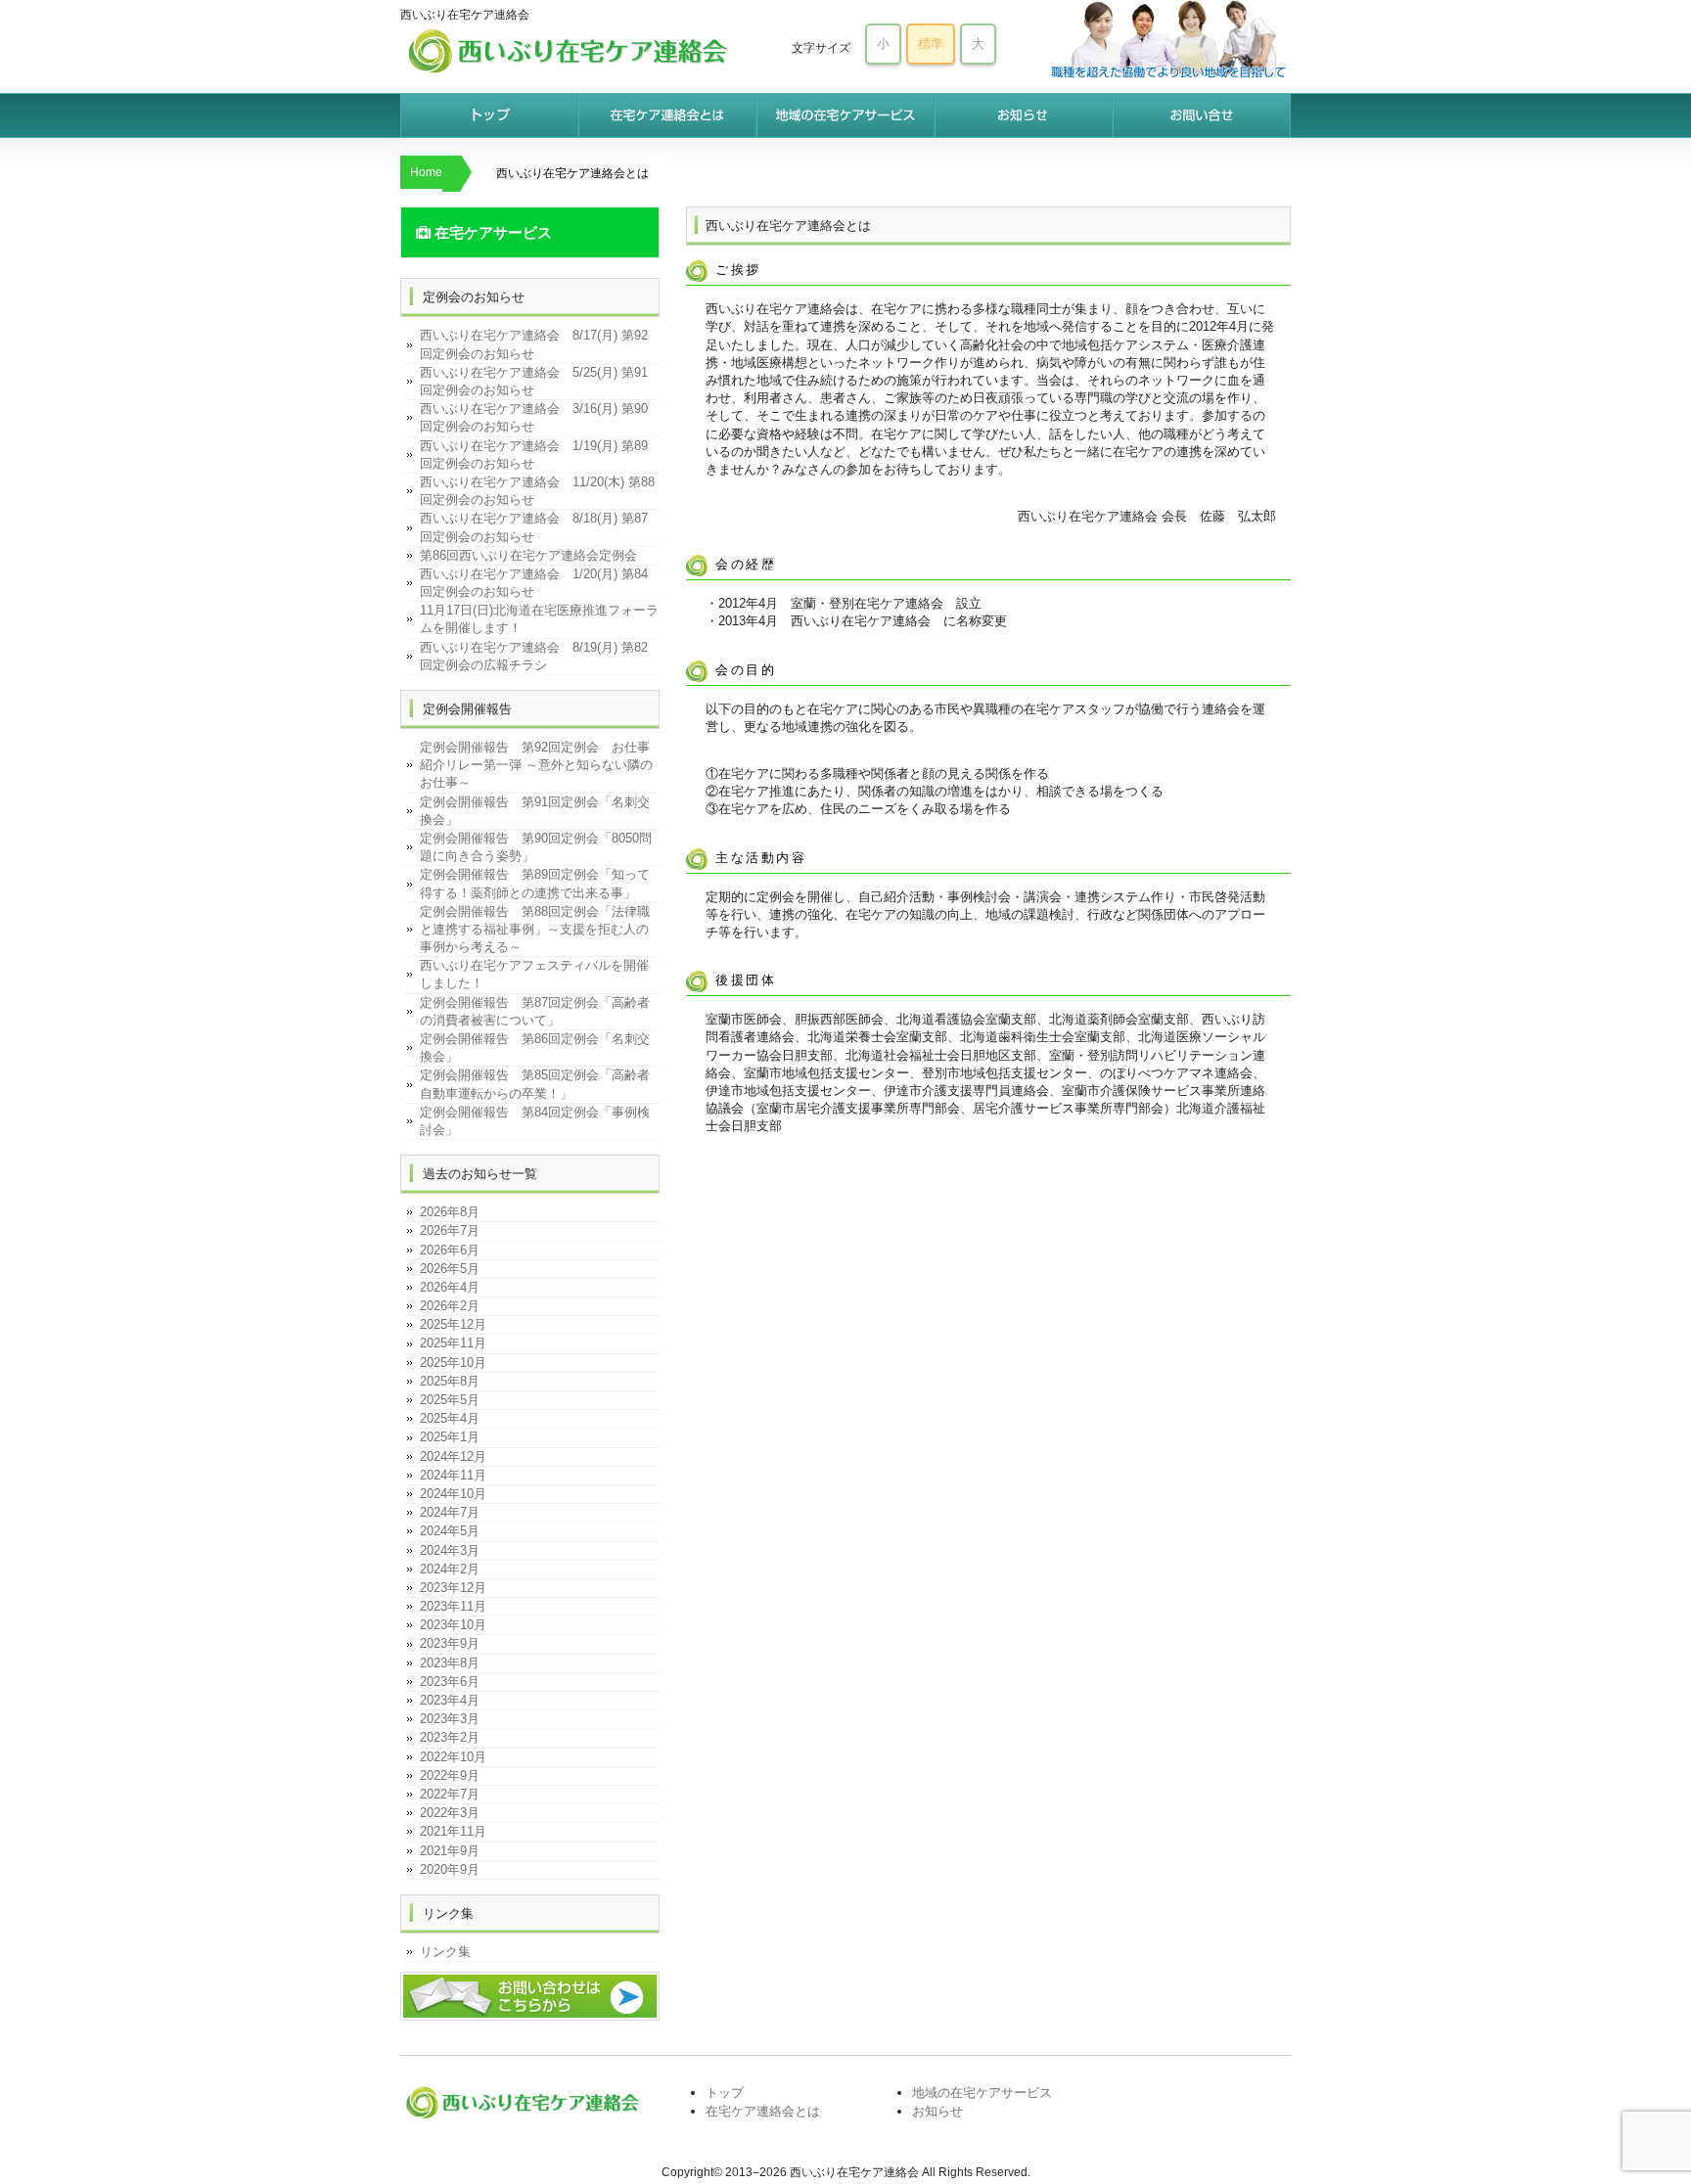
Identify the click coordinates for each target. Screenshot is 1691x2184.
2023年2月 (450, 1737)
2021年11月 (453, 1831)
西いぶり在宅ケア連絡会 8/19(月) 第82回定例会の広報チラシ (534, 656)
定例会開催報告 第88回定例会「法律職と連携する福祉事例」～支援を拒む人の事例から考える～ (535, 929)
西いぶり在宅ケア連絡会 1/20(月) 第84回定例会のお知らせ (534, 583)
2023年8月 (450, 1663)
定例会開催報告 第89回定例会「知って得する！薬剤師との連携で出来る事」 (535, 883)
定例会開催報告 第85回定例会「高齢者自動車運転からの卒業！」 (535, 1084)
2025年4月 (450, 1418)
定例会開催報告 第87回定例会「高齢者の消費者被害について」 (535, 1011)
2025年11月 (453, 1343)
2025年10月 (453, 1363)
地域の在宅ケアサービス (845, 115)
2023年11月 (453, 1606)
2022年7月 (450, 1794)
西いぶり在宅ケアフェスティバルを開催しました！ (534, 974)
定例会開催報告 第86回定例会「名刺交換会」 (535, 1047)
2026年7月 (450, 1230)
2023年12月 (453, 1588)
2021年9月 (450, 1851)
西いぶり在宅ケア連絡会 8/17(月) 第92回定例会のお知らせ (534, 344)
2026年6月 (450, 1250)
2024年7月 (450, 1512)
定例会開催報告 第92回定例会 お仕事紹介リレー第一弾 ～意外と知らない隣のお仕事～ (536, 765)
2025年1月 (450, 1437)
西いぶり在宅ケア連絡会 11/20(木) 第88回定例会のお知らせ (537, 491)
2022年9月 (450, 1775)
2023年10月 (453, 1625)
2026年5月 (450, 1269)
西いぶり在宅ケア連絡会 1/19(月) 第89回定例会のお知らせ (534, 455)
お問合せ (1202, 115)
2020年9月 (450, 1869)
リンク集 (445, 1952)
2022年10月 (453, 1757)
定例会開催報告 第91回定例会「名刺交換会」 (535, 811)
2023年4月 (450, 1700)
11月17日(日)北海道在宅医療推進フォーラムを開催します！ (539, 619)
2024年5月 (450, 1531)
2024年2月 (450, 1569)
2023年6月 (450, 1682)
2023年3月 (450, 1719)
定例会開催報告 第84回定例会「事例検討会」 (535, 1121)
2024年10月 (453, 1494)
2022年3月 (450, 1813)
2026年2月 (450, 1306)
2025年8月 (450, 1381)
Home (426, 172)
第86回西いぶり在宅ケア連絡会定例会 (528, 555)
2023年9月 (450, 1643)
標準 (931, 44)
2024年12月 (453, 1456)
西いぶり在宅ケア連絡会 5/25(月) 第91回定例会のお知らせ (534, 381)
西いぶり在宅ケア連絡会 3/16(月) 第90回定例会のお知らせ (534, 417)
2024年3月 (450, 1550)
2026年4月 (450, 1287)
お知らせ (1024, 115)
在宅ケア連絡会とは (667, 115)
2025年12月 (453, 1324)
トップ (489, 115)
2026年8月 (450, 1212)
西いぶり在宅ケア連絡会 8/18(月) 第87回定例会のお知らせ (534, 527)
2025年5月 (450, 1400)
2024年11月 (453, 1475)
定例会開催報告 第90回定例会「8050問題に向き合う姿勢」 (536, 847)
